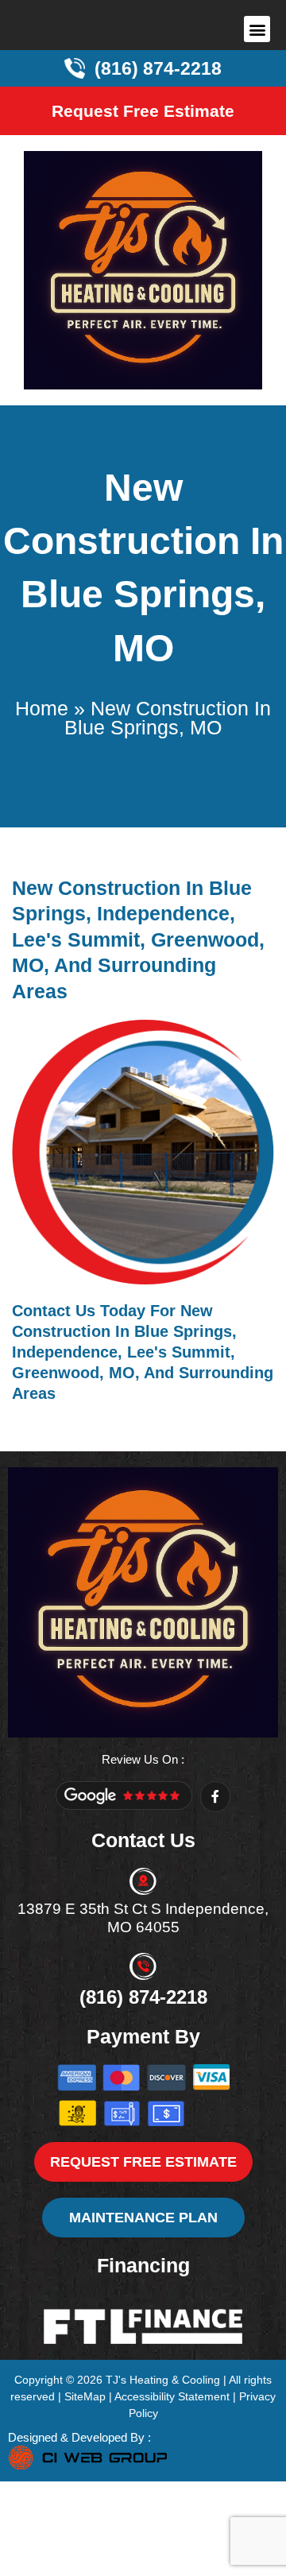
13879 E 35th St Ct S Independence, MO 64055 (143, 1918)
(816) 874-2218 (143, 1997)
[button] (257, 29)
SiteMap (85, 2396)
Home (42, 708)
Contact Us (54, 1311)
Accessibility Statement (172, 2396)
